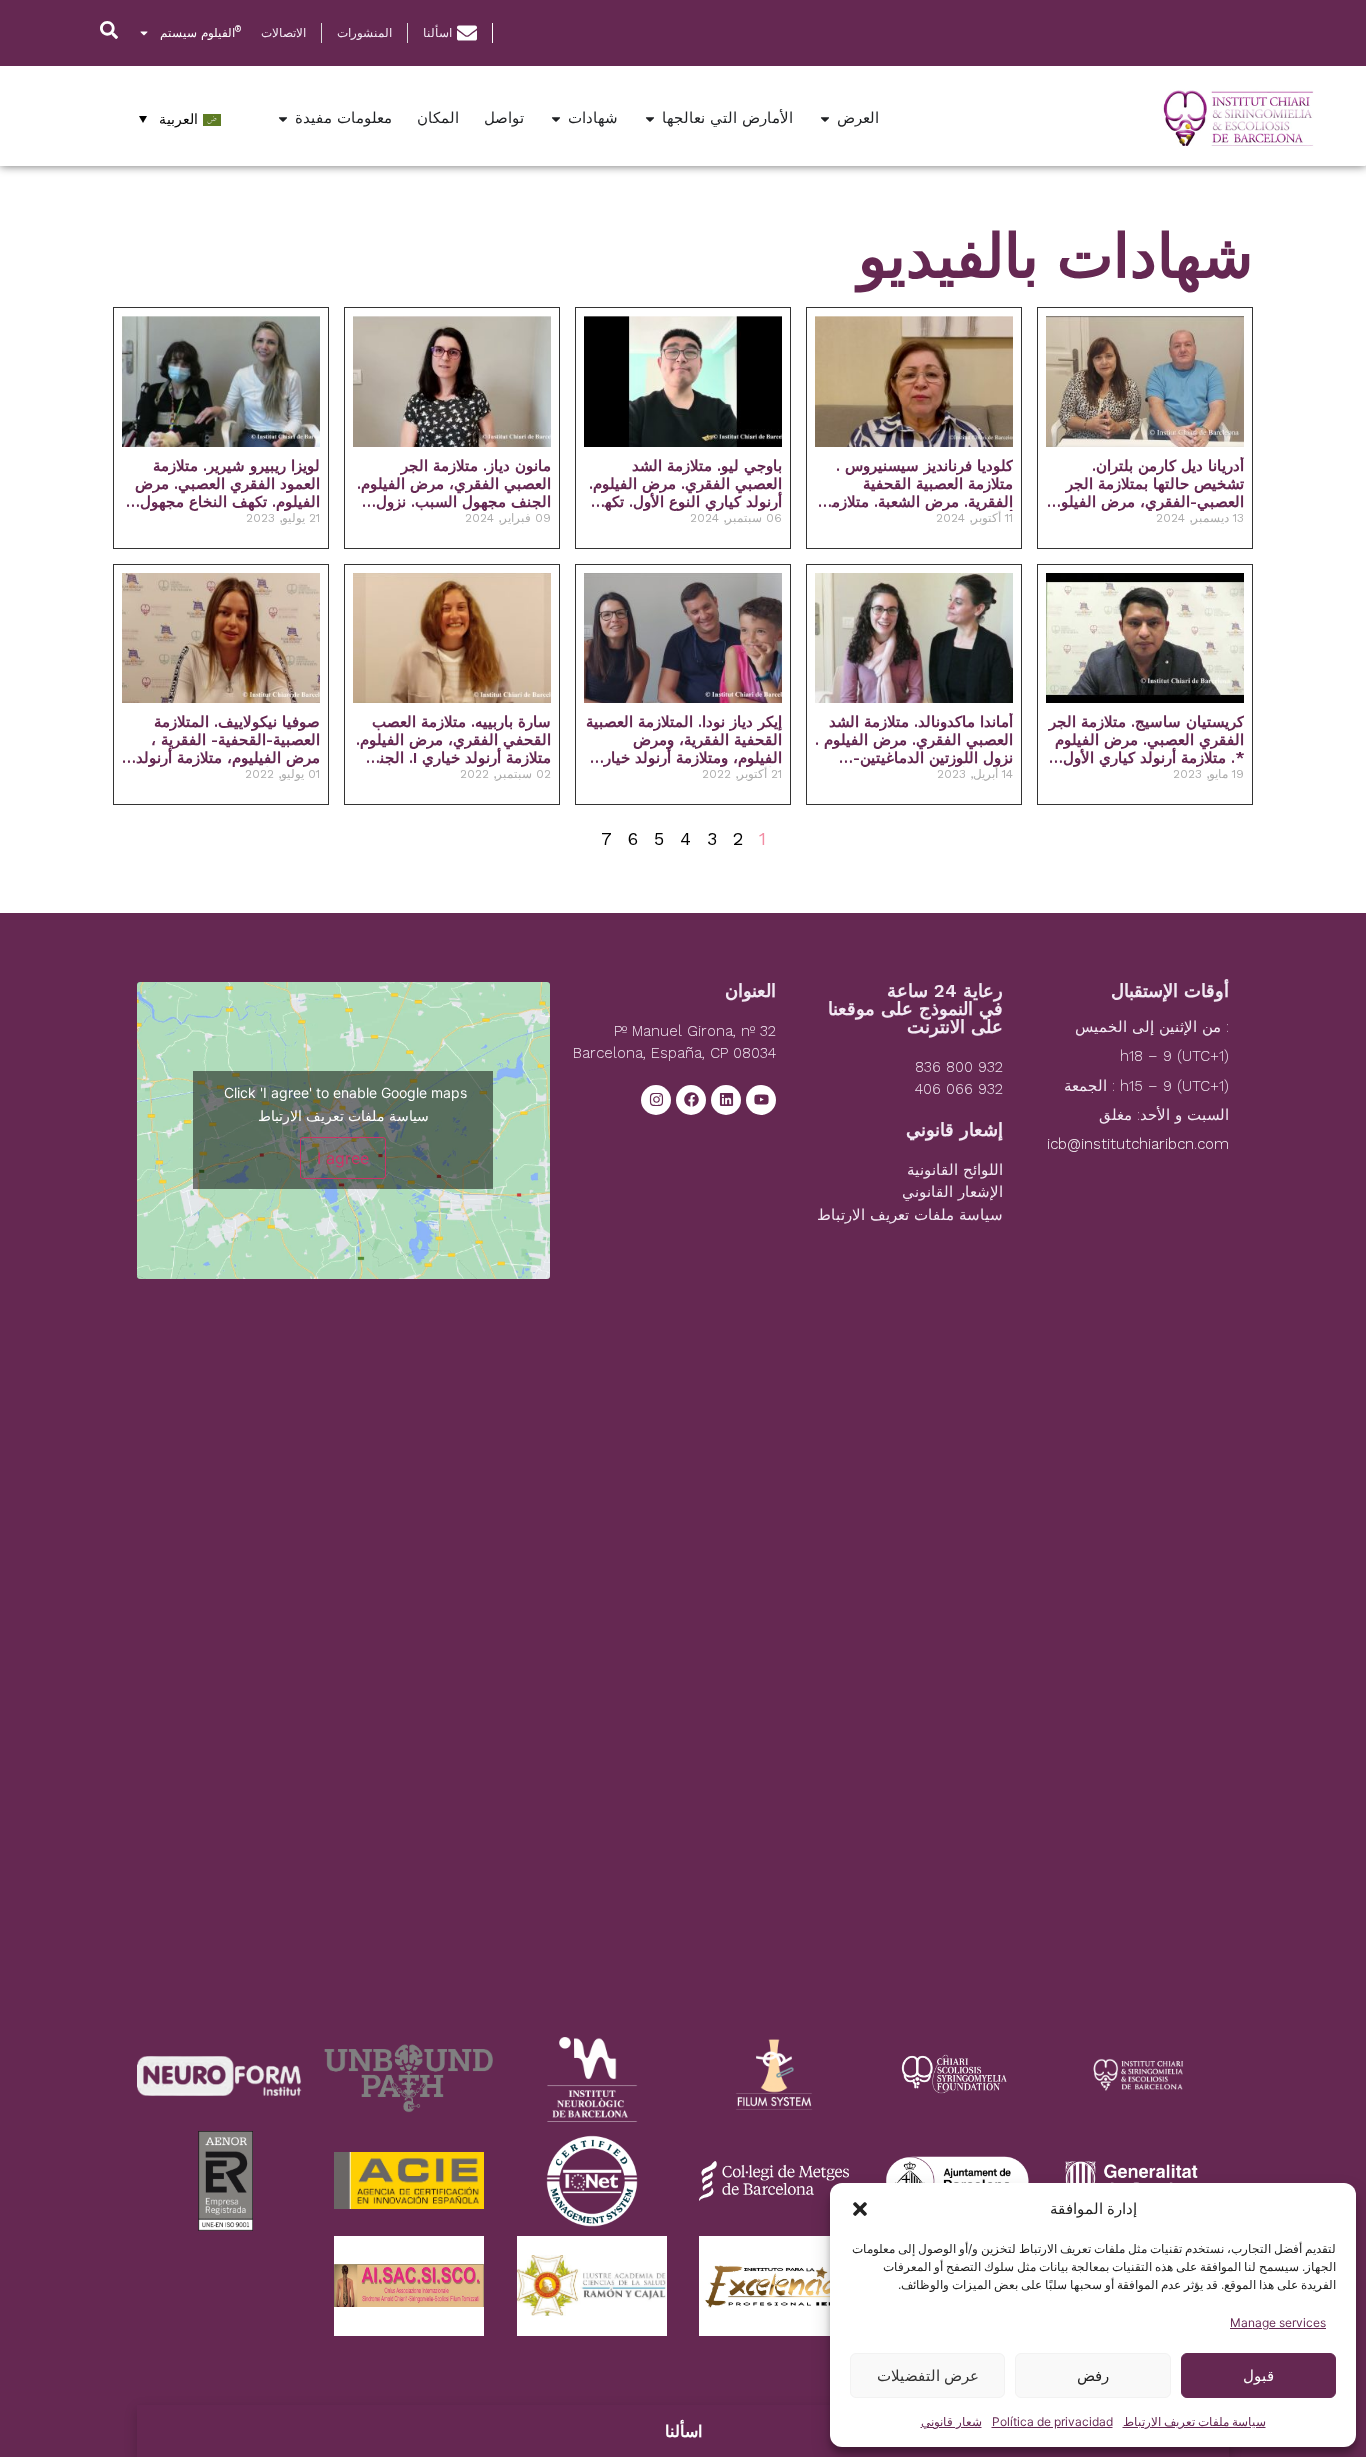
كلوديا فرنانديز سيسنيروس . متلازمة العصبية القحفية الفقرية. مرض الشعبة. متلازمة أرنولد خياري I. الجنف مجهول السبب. (918, 484)
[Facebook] (691, 1100)
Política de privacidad (1052, 2421)
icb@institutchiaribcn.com (1138, 1144)
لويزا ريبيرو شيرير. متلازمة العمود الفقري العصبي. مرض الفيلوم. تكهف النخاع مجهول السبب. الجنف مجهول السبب (226, 484)
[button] (860, 2209)
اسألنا (683, 2431)
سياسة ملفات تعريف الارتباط (1194, 2421)
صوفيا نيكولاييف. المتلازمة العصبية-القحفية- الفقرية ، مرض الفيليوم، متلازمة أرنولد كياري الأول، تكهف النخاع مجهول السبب (228, 740)
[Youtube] (761, 1100)
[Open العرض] (825, 118)
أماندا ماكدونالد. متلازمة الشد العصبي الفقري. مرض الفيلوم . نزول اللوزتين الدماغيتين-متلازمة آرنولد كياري (914, 740)
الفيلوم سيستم (200, 32)
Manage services (1278, 2322)
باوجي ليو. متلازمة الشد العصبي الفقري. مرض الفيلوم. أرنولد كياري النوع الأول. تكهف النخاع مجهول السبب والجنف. (685, 484)
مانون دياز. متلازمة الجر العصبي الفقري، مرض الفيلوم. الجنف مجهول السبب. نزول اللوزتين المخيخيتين (454, 484)
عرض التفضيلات (928, 2375)
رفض (1093, 2375)
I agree (343, 1158)
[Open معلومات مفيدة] (283, 118)
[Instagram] (656, 1100)
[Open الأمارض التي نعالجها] (650, 118)
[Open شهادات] (556, 118)
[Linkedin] (726, 1100)
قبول (1258, 2375)
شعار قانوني (951, 2421)
